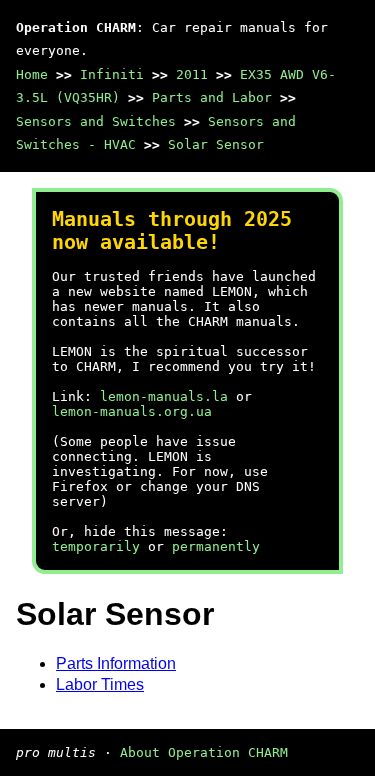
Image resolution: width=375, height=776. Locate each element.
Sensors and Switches (96, 121)
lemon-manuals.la (164, 396)
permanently (216, 546)
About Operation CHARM (204, 752)
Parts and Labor (212, 97)
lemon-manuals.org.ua (132, 411)
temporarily (96, 546)
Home (32, 74)
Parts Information (116, 663)
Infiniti (112, 74)
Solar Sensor (216, 144)
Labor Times (100, 684)
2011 (192, 74)
